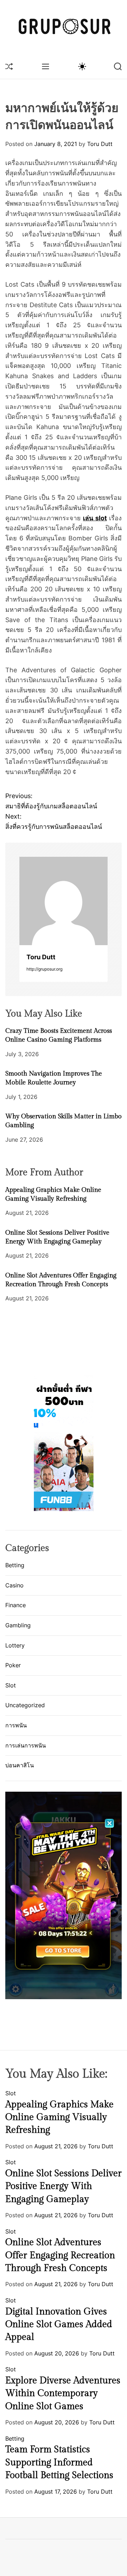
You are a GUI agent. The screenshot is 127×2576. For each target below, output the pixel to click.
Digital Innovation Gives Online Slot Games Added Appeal (59, 2325)
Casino (14, 1585)
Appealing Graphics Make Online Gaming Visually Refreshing (59, 2117)
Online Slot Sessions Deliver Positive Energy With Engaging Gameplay (64, 2186)
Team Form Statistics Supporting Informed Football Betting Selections (59, 2462)
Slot (11, 1685)
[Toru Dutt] (64, 901)
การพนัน (16, 1725)
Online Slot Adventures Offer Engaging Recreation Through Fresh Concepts (60, 2255)
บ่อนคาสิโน (20, 1765)
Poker (13, 1665)
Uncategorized (25, 1705)
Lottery (15, 1645)
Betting (15, 1565)
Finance (16, 1605)
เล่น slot (95, 518)
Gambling (18, 1625)
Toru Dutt (100, 144)
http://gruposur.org (44, 969)
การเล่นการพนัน (26, 1745)
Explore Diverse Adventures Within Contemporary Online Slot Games (63, 2393)
